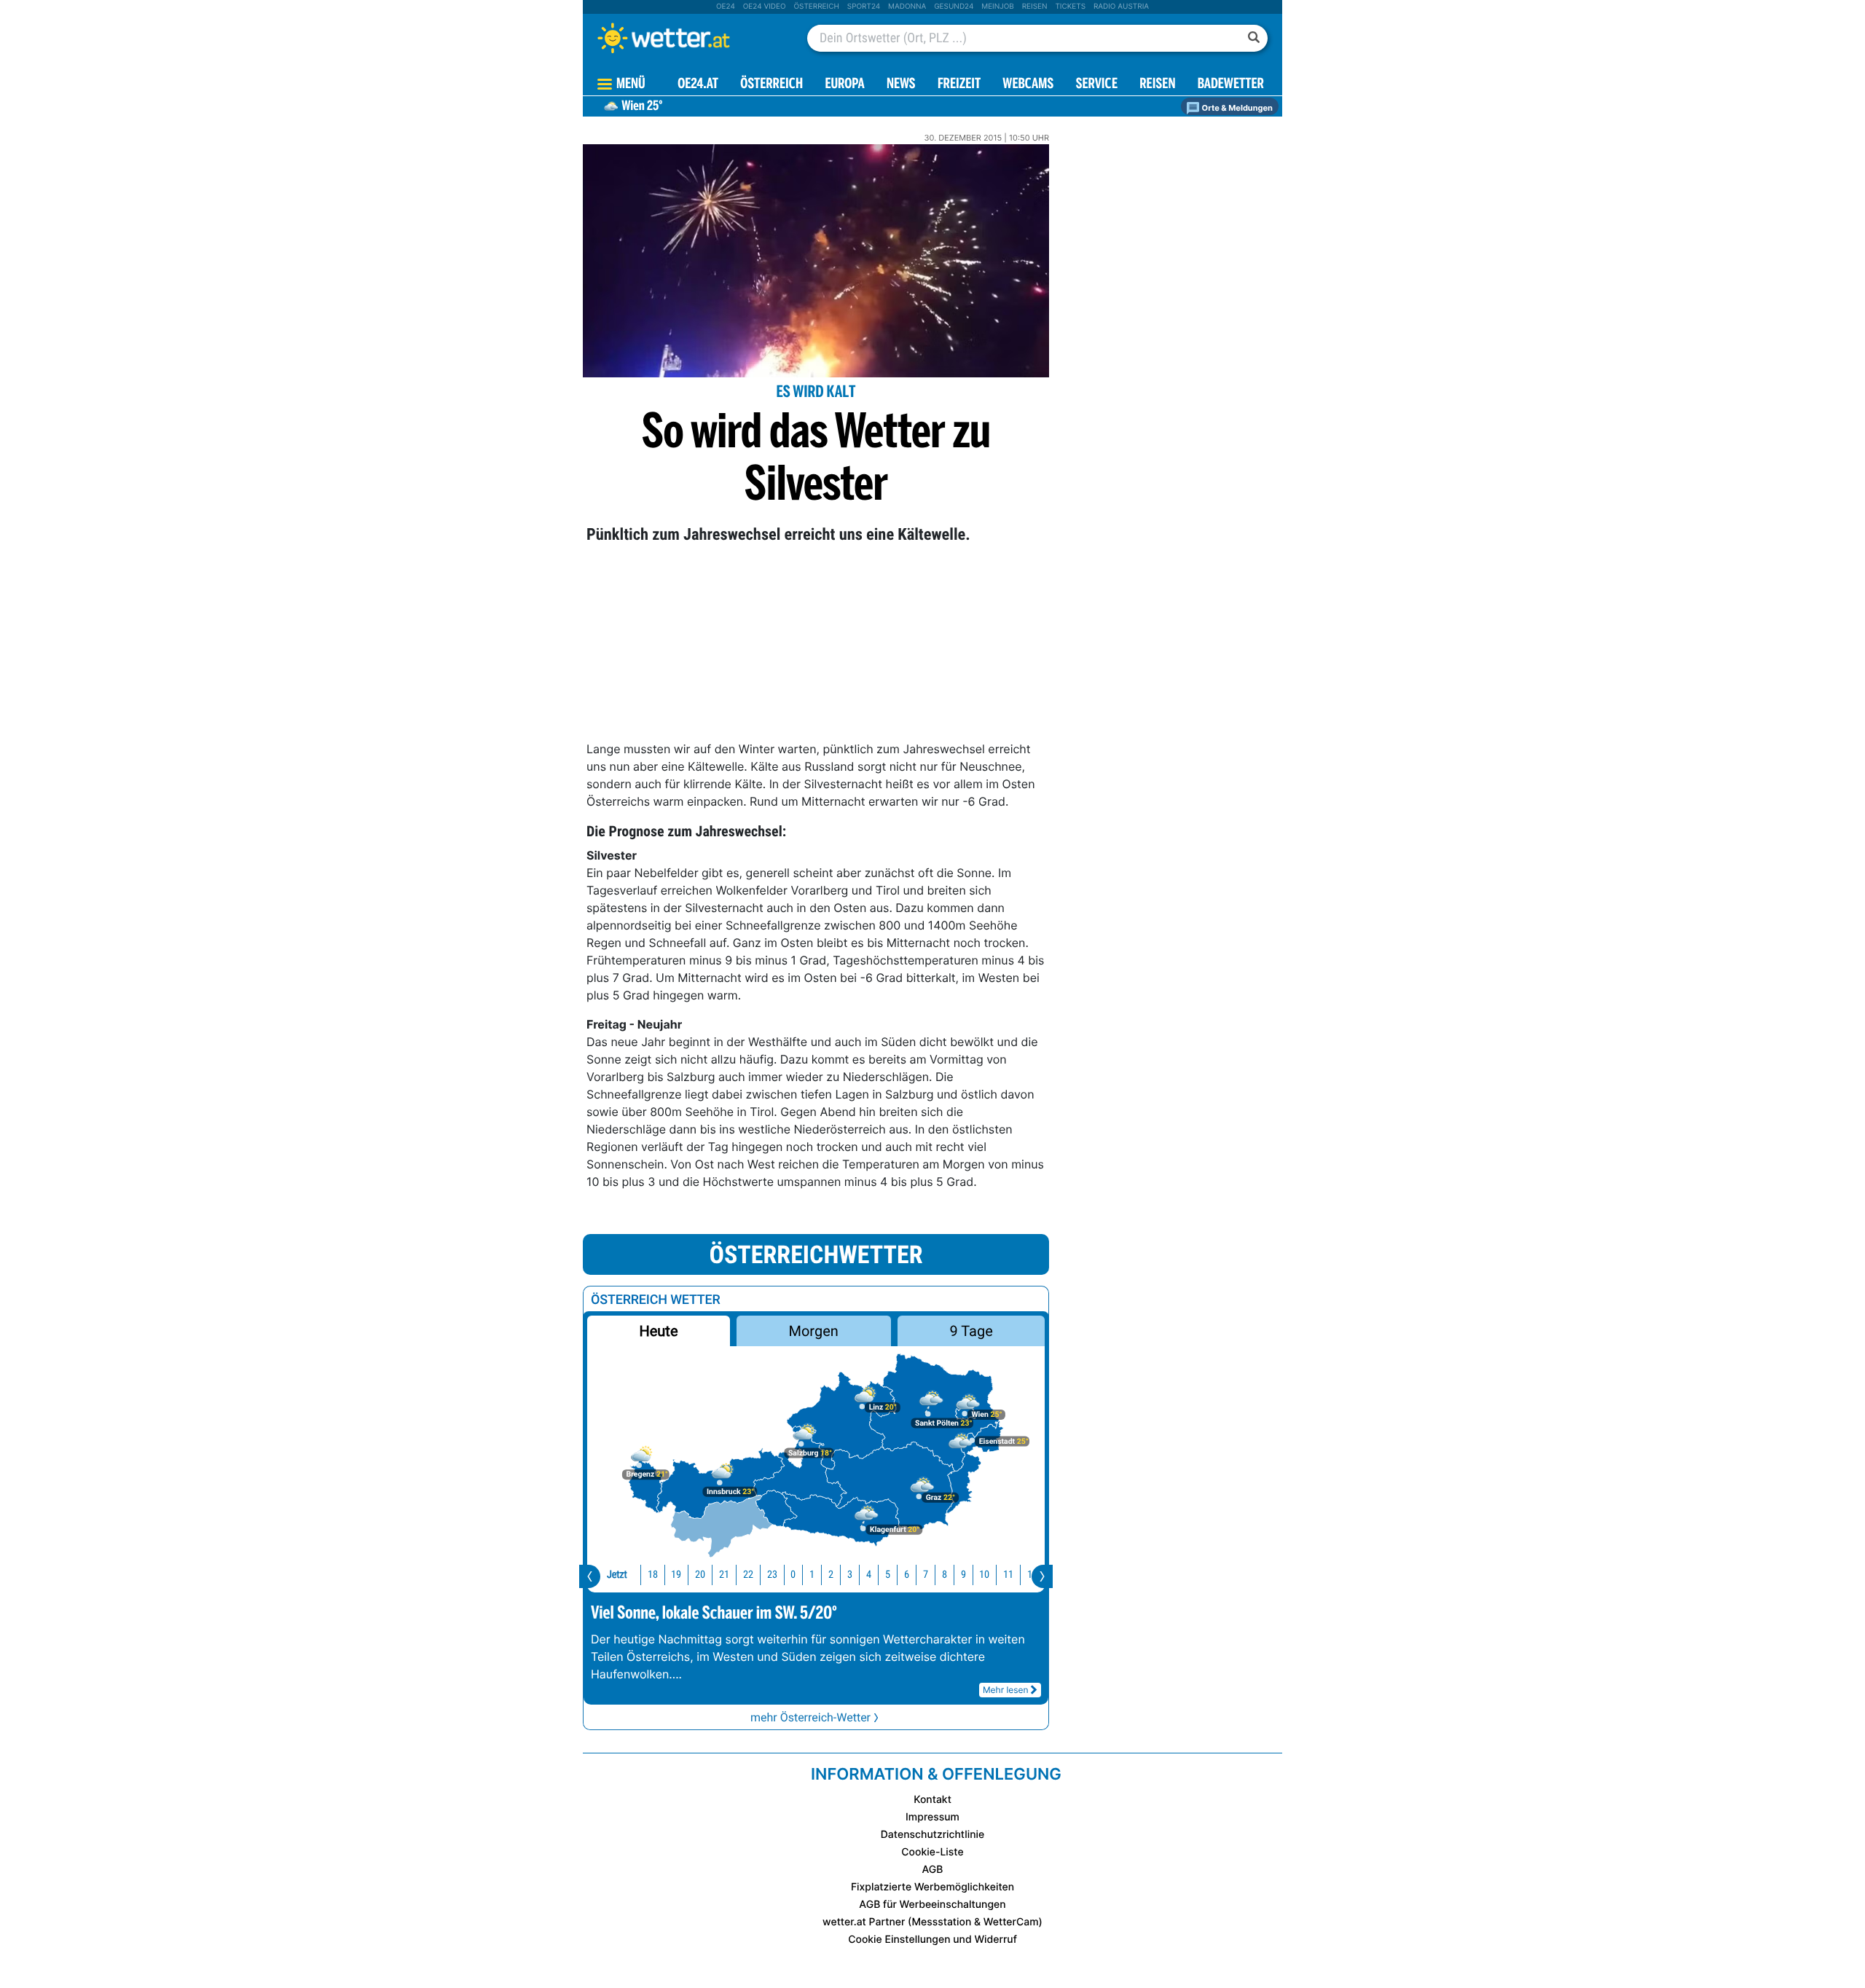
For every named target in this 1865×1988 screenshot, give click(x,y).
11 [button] (1008, 1575)
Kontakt (932, 1800)
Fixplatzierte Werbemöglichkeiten (932, 1887)
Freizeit (959, 85)
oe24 (726, 7)
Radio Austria (1121, 7)
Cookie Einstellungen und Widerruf (932, 1940)
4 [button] (869, 1575)
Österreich (816, 7)
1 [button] (812, 1575)
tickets (1070, 7)
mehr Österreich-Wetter (810, 1717)
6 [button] (907, 1575)
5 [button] (888, 1575)
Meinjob (998, 7)
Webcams (1028, 85)
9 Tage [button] (971, 1331)
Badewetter (1231, 85)
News (901, 85)
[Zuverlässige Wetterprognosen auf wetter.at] (688, 38)
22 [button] (748, 1575)
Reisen (1035, 7)
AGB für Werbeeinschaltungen (932, 1905)
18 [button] (653, 1575)
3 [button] (850, 1575)
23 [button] (772, 1575)
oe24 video (765, 7)
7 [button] (926, 1575)
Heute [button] (658, 1331)
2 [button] (831, 1575)
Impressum (932, 1817)
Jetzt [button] (617, 1575)
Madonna (907, 7)
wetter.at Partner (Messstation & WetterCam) (932, 1922)
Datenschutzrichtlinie (933, 1835)
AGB (933, 1870)
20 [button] (700, 1575)
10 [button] (984, 1575)
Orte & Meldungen (1236, 108)
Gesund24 (954, 7)
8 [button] (945, 1575)
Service (1097, 85)
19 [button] (676, 1575)
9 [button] (963, 1575)
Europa (844, 85)
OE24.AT (698, 85)
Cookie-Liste (932, 1852)
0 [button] (793, 1575)
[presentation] (590, 1576)
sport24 (864, 7)
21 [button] (724, 1575)
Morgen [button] (814, 1331)
